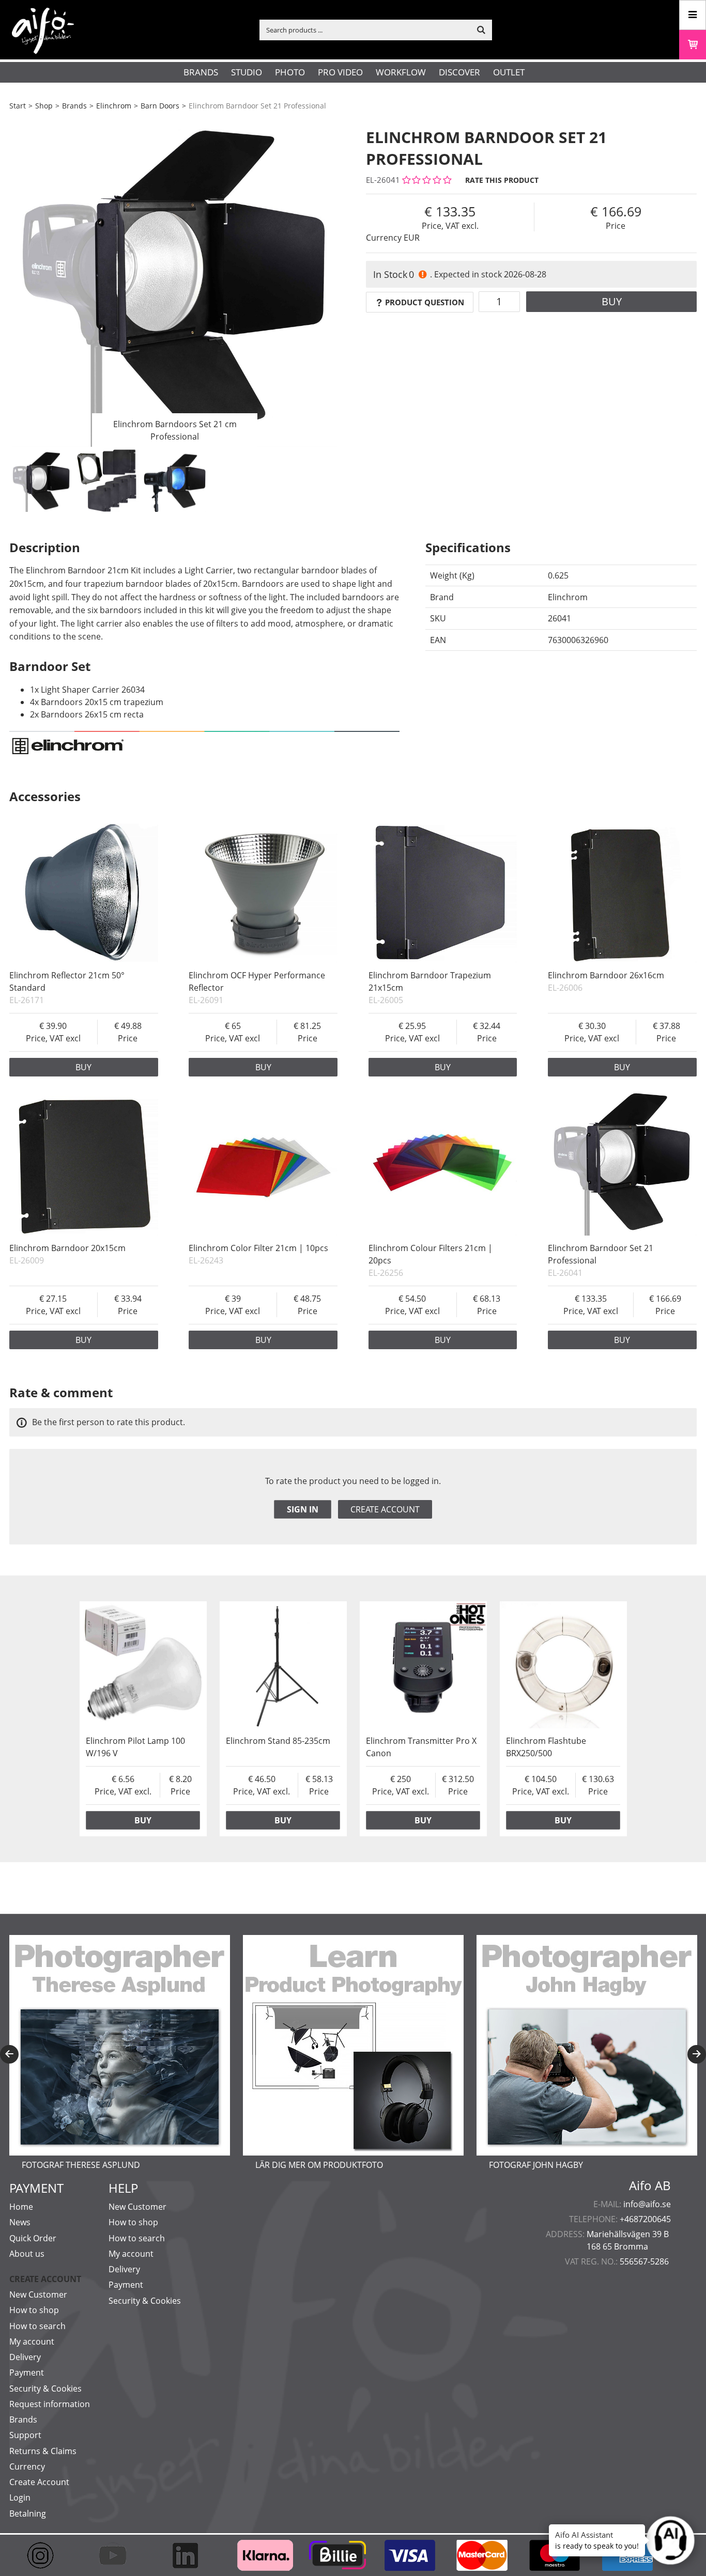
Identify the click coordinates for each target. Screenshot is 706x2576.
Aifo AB (650, 2185)
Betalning (28, 2513)
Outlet (509, 72)
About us (27, 2254)
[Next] (697, 2054)
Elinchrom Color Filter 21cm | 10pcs (258, 1248)
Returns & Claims (43, 2451)
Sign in (303, 1509)
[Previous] (9, 2054)
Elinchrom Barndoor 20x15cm (67, 1248)
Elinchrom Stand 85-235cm (278, 1741)
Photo (290, 72)
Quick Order (33, 2238)
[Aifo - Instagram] (45, 2555)
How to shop (34, 2310)
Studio (247, 72)
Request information (50, 2404)
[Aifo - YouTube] (118, 2555)
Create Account (39, 2482)
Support (25, 2435)
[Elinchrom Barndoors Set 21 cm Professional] (175, 282)
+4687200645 (645, 2219)
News (20, 2222)
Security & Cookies (45, 2388)
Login (20, 2497)
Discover (459, 72)
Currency (27, 2466)
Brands (201, 72)
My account (32, 2341)
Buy (612, 301)
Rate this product (502, 180)
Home (21, 2207)
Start (18, 106)
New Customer (38, 2294)
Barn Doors (160, 106)
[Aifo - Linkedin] (190, 2555)
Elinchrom (114, 106)
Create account (385, 1509)
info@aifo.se (647, 2204)
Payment (27, 2372)
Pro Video (340, 72)
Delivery (25, 2357)
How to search (37, 2326)
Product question (425, 302)
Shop (44, 106)
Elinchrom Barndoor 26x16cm (606, 975)
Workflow (401, 72)
